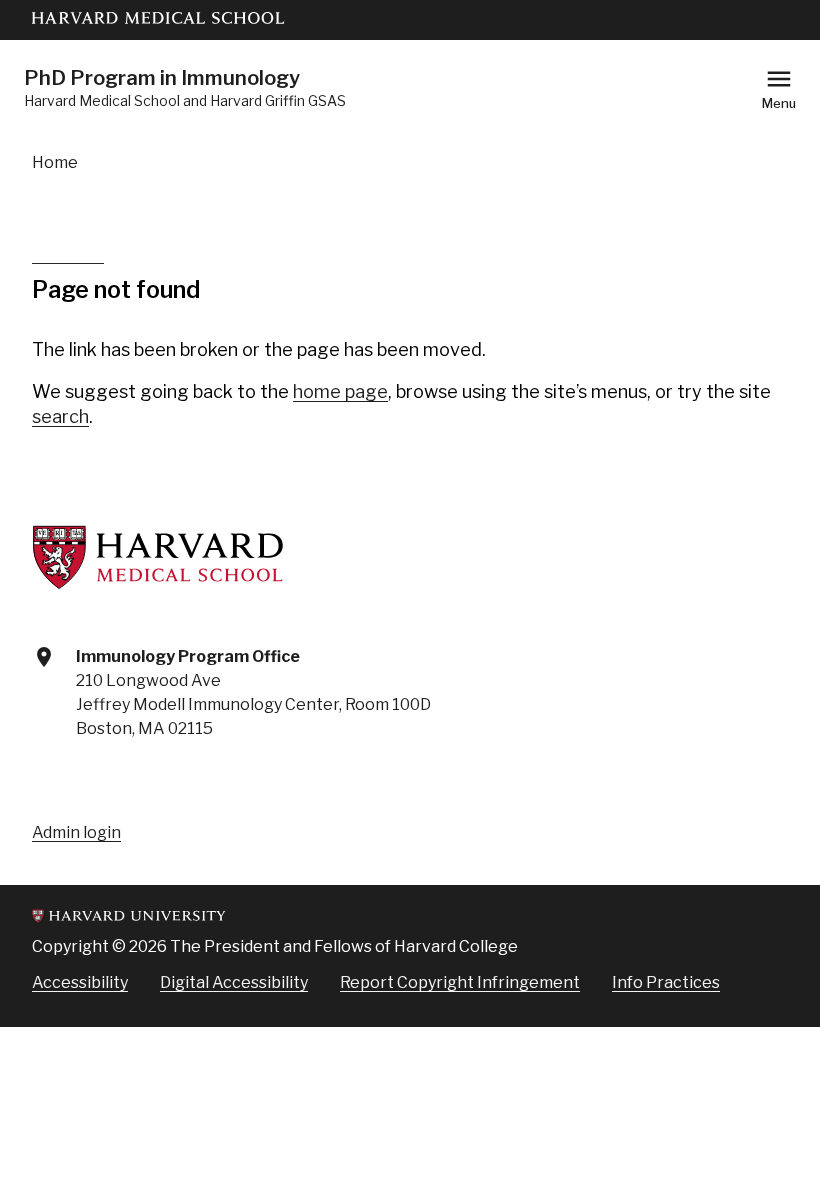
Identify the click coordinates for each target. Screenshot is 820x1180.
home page (340, 391)
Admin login (76, 832)
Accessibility (80, 982)
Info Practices (666, 982)
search (60, 416)
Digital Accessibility (234, 982)
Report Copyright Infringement (460, 982)
